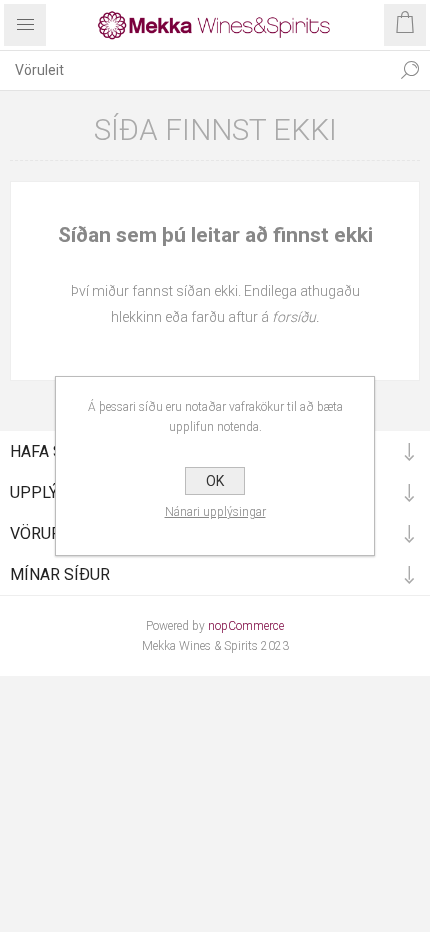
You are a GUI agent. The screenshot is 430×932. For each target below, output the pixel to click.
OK (215, 481)
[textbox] (195, 70)
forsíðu (294, 317)
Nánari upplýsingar (215, 512)
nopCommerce (246, 626)
